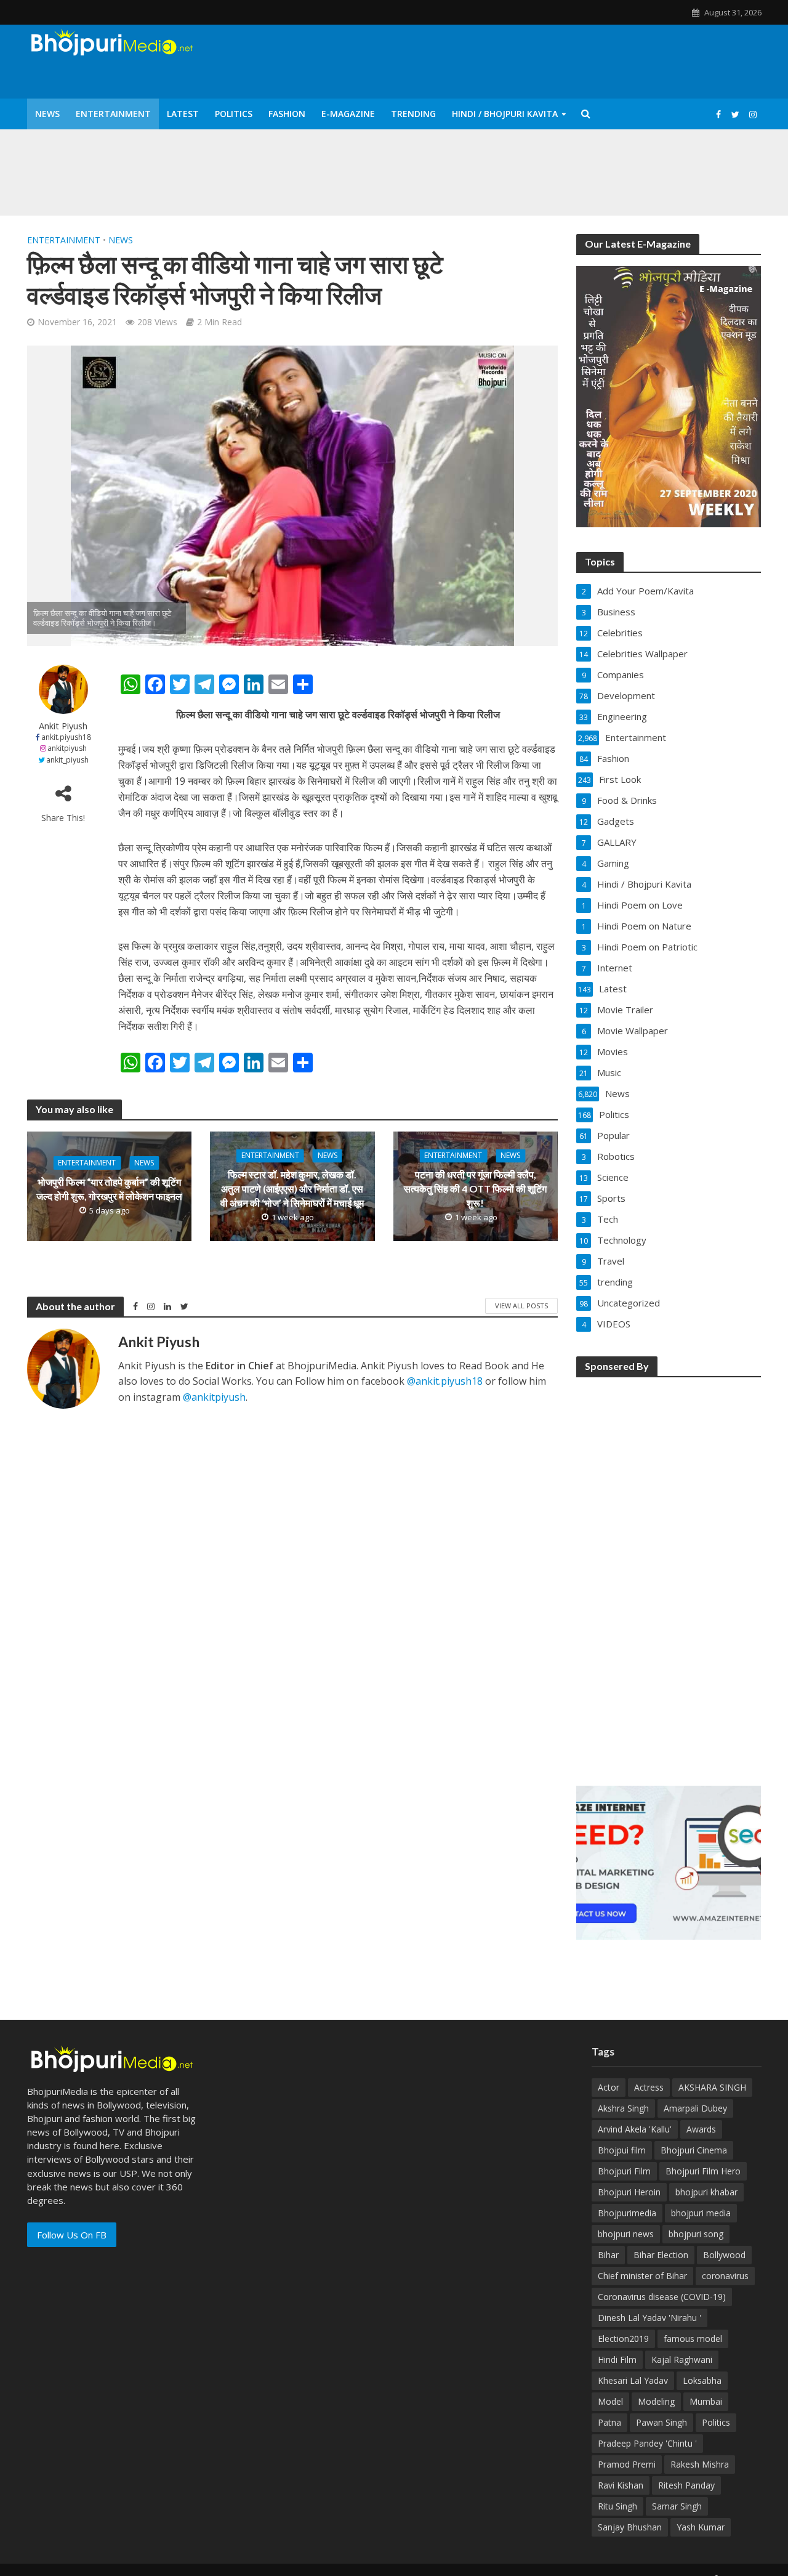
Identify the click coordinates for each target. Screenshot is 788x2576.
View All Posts (521, 1306)
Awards (701, 2129)
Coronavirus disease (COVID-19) (662, 2297)
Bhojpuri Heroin (629, 2192)
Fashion (287, 114)
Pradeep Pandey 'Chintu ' (647, 2443)
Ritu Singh (617, 2506)
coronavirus (725, 2276)
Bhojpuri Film (624, 2171)
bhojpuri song (696, 2234)
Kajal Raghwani (682, 2359)
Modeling (656, 2401)
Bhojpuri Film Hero (703, 2171)
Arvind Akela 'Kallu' (635, 2129)
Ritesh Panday (686, 2485)
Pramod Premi (627, 2464)
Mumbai (706, 2401)
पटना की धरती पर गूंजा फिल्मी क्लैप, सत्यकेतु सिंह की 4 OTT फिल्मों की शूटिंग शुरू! (475, 1189)
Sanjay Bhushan (630, 2527)
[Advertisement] (669, 1573)
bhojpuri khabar (706, 2192)
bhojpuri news (626, 2234)
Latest (183, 114)
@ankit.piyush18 (445, 1381)
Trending (413, 114)
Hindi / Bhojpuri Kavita (505, 114)
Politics (234, 114)
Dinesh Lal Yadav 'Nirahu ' (649, 2318)
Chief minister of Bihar (642, 2276)
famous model (693, 2339)
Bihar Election (661, 2255)
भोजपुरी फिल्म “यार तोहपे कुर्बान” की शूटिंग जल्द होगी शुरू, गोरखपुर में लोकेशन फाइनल (109, 1189)
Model (610, 2401)
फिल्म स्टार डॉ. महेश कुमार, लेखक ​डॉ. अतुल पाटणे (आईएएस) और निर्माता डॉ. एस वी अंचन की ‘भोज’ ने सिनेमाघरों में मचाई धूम (292, 1189)
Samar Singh (677, 2506)
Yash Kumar (701, 2527)
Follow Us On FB (72, 2235)
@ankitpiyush (214, 1397)
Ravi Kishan (621, 2485)
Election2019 (623, 2339)
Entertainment (113, 114)
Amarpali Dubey (695, 2108)
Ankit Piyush (63, 726)
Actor (609, 2087)
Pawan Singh (661, 2422)
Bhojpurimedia (627, 2213)
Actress (649, 2087)
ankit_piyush (67, 760)
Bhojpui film (622, 2150)
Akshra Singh (623, 2108)
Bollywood (724, 2255)
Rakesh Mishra (700, 2464)
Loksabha (702, 2380)
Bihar (608, 2255)
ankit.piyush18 (66, 737)
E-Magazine (348, 114)
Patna (609, 2422)
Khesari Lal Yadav (633, 2380)
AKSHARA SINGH (712, 2087)
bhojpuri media (701, 2213)
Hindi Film (617, 2359)
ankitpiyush (67, 748)
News (47, 114)
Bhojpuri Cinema (694, 2150)
